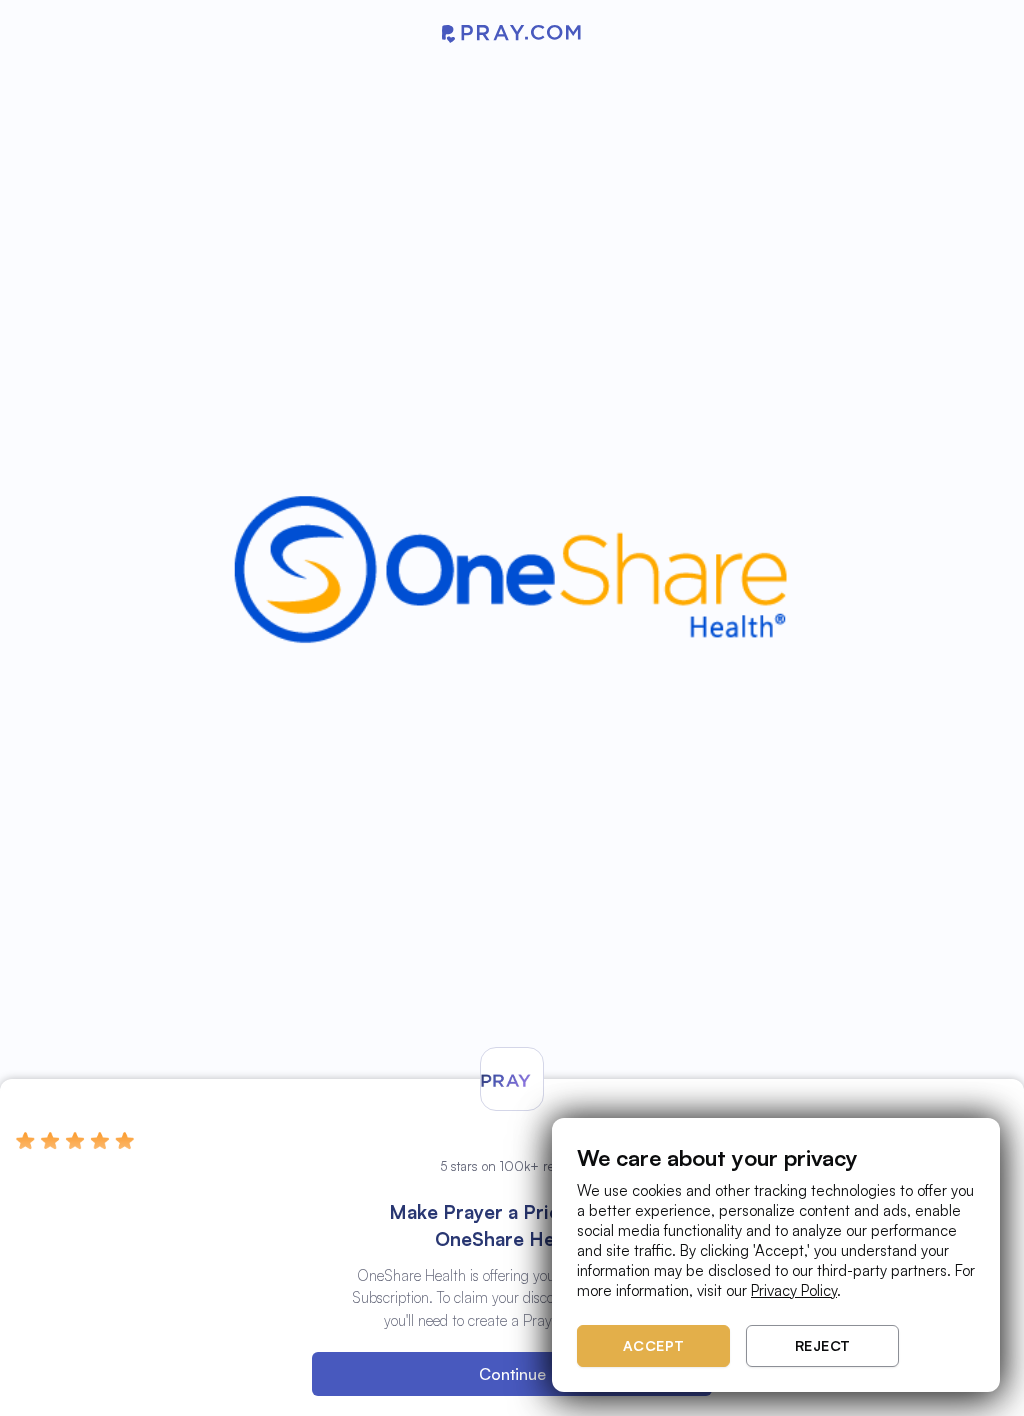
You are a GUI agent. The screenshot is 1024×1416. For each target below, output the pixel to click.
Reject (823, 1345)
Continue (512, 1374)
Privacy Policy (794, 1290)
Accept (654, 1345)
